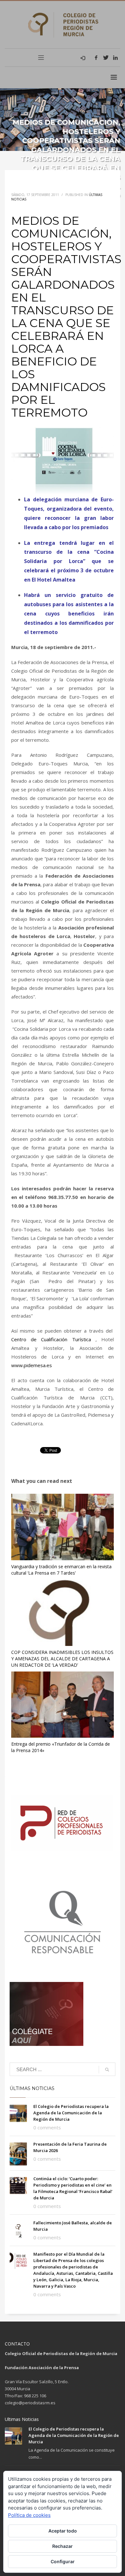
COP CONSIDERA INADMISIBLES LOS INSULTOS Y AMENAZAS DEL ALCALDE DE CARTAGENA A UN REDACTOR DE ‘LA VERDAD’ (62, 1659)
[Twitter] (106, 58)
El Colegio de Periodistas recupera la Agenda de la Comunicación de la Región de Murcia (71, 2113)
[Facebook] (96, 58)
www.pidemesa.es (32, 1365)
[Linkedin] (115, 58)
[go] (107, 2070)
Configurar (63, 2561)
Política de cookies (29, 2515)
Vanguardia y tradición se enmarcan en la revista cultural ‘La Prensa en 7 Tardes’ (61, 1570)
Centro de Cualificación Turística (51, 1339)
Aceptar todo (63, 2531)
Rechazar (63, 2546)
